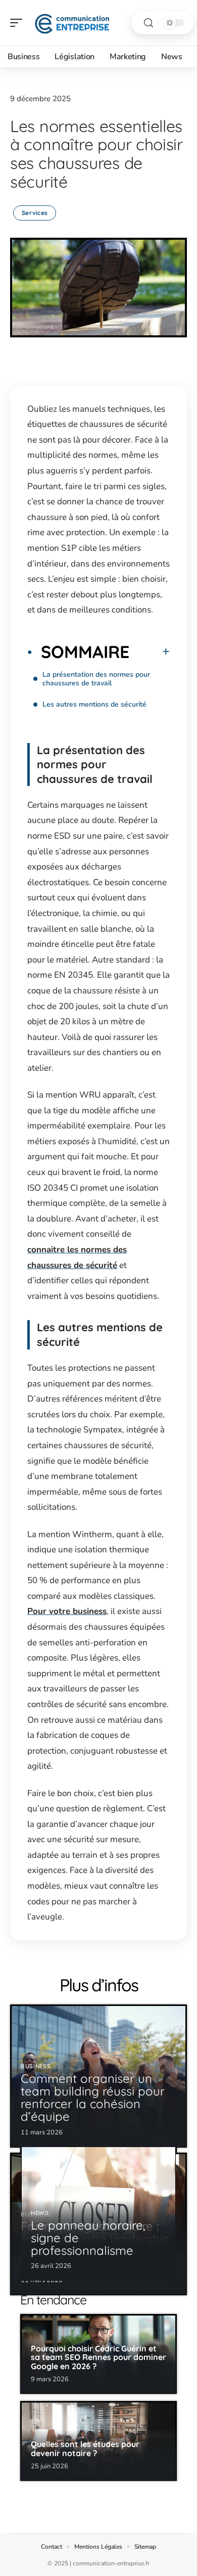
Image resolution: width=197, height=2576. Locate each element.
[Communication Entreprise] (73, 23)
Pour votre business (67, 1611)
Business (36, 2066)
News (40, 2213)
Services (35, 213)
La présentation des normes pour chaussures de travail (96, 679)
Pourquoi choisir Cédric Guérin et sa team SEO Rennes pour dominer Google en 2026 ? (98, 2357)
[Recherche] (149, 23)
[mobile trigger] (19, 23)
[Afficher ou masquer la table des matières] (150, 651)
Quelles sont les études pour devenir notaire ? (85, 2449)
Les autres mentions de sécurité (94, 704)
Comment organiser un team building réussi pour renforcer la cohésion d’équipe (93, 2098)
